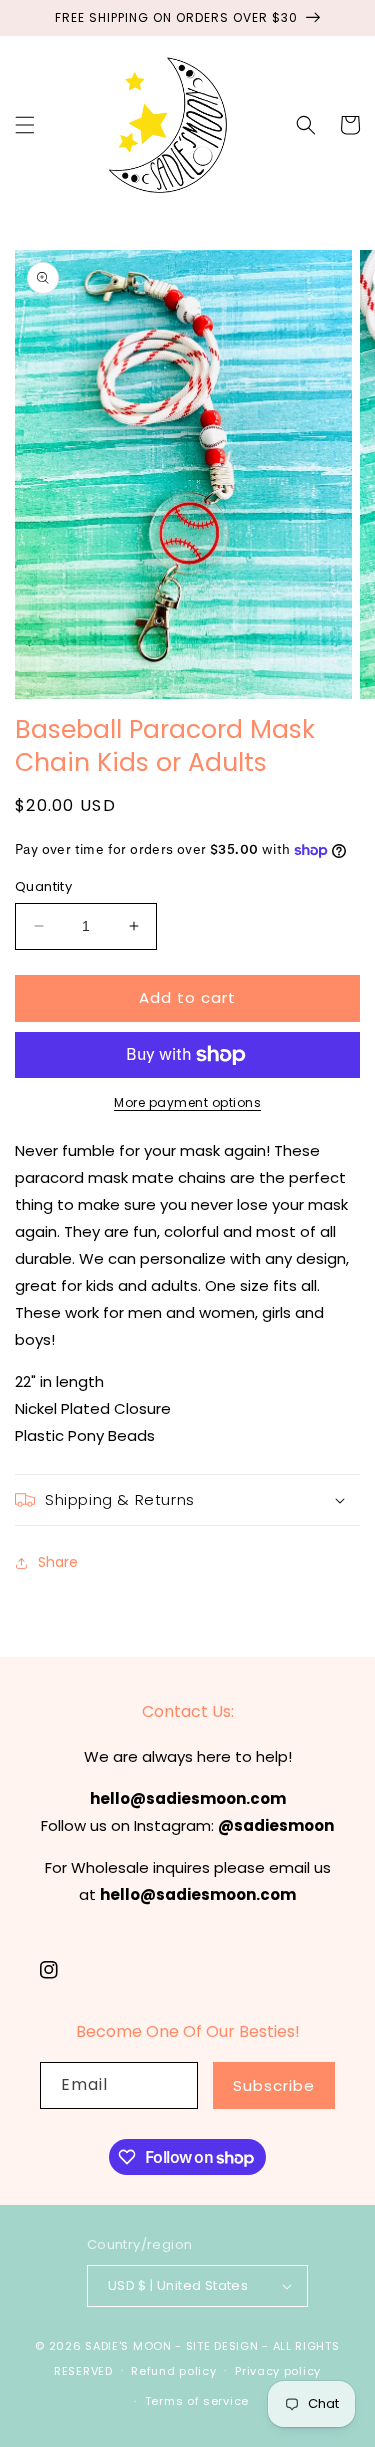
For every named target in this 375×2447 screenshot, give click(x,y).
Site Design (222, 2346)
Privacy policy (278, 2371)
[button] (25, 125)
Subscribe (274, 2085)
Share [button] (58, 1562)
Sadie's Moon (128, 2346)
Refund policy (173, 2371)
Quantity (43, 886)
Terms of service (197, 2401)
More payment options (187, 1102)
